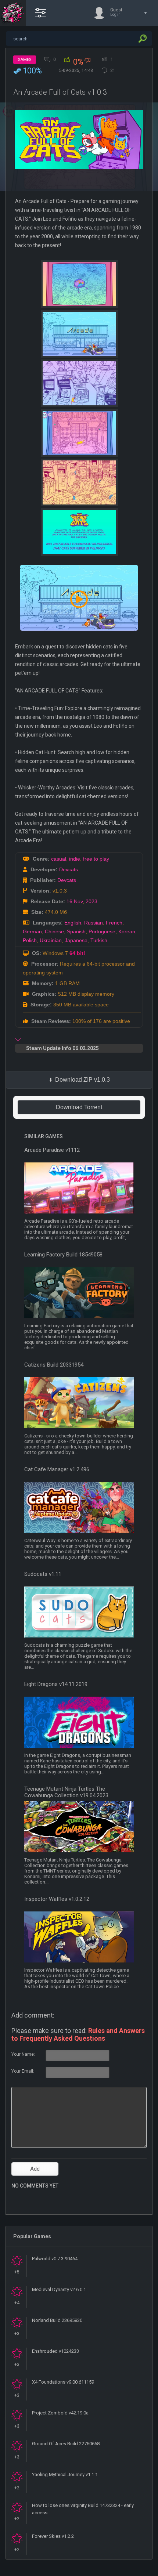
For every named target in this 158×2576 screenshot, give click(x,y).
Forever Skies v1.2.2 (53, 2536)
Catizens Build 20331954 (54, 1365)
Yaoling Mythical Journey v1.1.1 (65, 2474)
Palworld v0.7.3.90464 (55, 2259)
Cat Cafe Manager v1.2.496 (57, 1469)
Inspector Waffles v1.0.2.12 (57, 1899)
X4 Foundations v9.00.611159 (63, 2382)
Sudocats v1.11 (43, 1574)
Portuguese (102, 931)
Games (25, 60)
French (114, 923)
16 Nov (75, 901)
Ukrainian (51, 940)
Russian (94, 923)
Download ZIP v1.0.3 (82, 1080)
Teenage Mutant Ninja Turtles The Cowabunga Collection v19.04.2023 (66, 1792)
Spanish (76, 931)
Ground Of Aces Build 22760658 (66, 2444)
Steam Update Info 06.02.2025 (62, 1048)
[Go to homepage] (13, 13)
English (73, 923)
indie (75, 859)
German (32, 931)
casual (59, 859)
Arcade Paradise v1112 (52, 1150)
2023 (91, 901)
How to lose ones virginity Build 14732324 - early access (83, 2509)
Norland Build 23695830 (57, 2320)
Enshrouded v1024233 (55, 2351)
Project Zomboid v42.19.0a (60, 2413)
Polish (30, 940)
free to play (96, 859)
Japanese (76, 940)
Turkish (99, 940)
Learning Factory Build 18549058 (63, 1255)
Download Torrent (79, 1107)
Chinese (54, 931)
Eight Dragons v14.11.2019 (56, 1684)
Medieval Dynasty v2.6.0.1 (59, 2289)
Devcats (69, 869)
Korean (127, 931)
